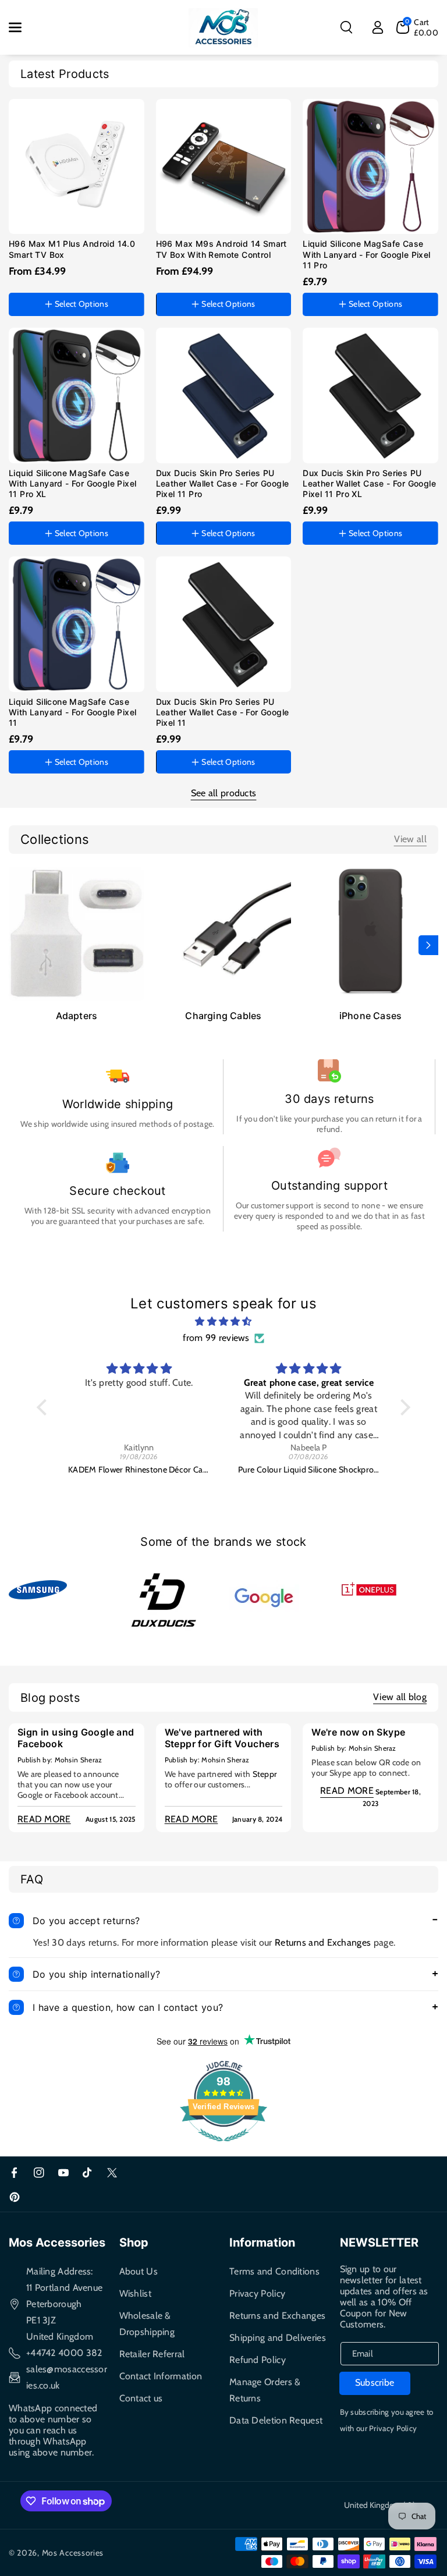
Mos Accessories (73, 2553)
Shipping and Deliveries (278, 2338)
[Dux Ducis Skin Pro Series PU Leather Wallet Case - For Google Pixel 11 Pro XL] (370, 395)
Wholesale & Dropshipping (147, 2324)
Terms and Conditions (274, 2271)
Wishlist (135, 2293)
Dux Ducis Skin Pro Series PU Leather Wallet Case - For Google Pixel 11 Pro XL (369, 483)
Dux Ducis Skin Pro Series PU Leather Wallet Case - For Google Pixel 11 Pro (223, 483)
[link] (410, 839)
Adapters (77, 1016)
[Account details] (378, 27)
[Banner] (38, 1589)
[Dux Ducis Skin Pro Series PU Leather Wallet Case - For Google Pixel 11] (224, 624)
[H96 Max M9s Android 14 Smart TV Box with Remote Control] (224, 167)
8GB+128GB (241, 281)
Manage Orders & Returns (265, 2390)
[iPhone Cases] (370, 933)
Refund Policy (258, 2360)
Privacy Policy (257, 2293)
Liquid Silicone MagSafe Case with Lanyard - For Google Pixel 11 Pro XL (72, 483)
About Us (139, 2271)
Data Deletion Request (276, 2420)
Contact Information (161, 2376)
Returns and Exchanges (323, 1942)
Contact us (141, 2398)
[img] (223, 1322)
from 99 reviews (216, 1338)
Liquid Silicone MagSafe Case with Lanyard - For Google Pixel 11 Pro (366, 254)
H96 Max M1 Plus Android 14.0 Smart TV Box (72, 249)
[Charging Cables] (224, 933)
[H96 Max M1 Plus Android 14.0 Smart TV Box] (77, 167)
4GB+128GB (38, 281)
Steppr (265, 1774)
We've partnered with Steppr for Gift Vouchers (222, 1738)
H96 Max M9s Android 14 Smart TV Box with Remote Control (221, 249)
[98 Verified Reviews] (223, 2147)
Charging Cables (223, 1016)
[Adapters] (77, 933)
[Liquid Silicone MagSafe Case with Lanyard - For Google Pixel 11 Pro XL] (77, 395)
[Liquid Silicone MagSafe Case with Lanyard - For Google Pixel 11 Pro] (370, 167)
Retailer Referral (152, 2354)
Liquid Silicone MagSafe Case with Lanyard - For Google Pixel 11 (72, 712)
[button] (22, 27)
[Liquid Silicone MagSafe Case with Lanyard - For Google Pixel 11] (77, 624)
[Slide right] (428, 945)
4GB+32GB (184, 281)
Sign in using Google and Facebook (76, 1738)
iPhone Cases (370, 1016)
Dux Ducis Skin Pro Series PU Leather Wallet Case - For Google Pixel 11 (223, 712)
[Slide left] (19, 945)
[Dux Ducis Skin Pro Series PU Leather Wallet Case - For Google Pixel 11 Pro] (224, 395)
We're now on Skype (358, 1732)
